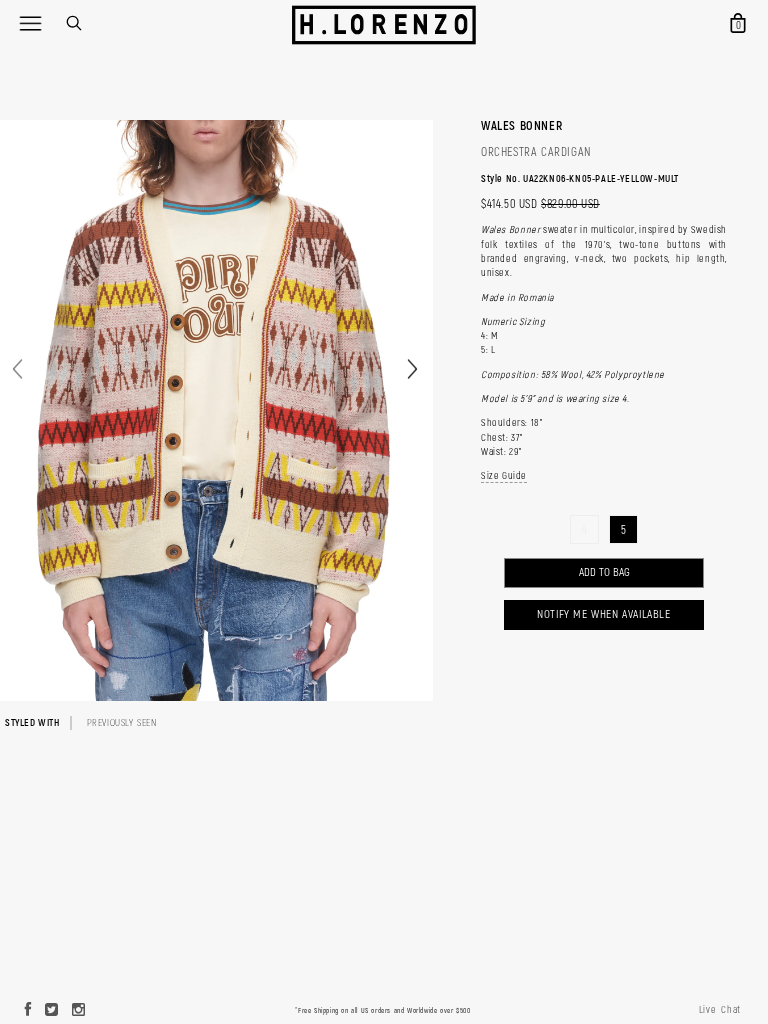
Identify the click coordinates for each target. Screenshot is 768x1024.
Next (412, 368)
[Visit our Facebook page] (28, 1011)
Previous (17, 368)
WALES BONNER (521, 126)
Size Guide (504, 476)
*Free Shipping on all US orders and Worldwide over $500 (382, 1010)
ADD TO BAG (604, 572)
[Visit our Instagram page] (79, 1011)
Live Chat (720, 1010)
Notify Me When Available (603, 614)
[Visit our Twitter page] (52, 1011)
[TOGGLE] (30, 23)
